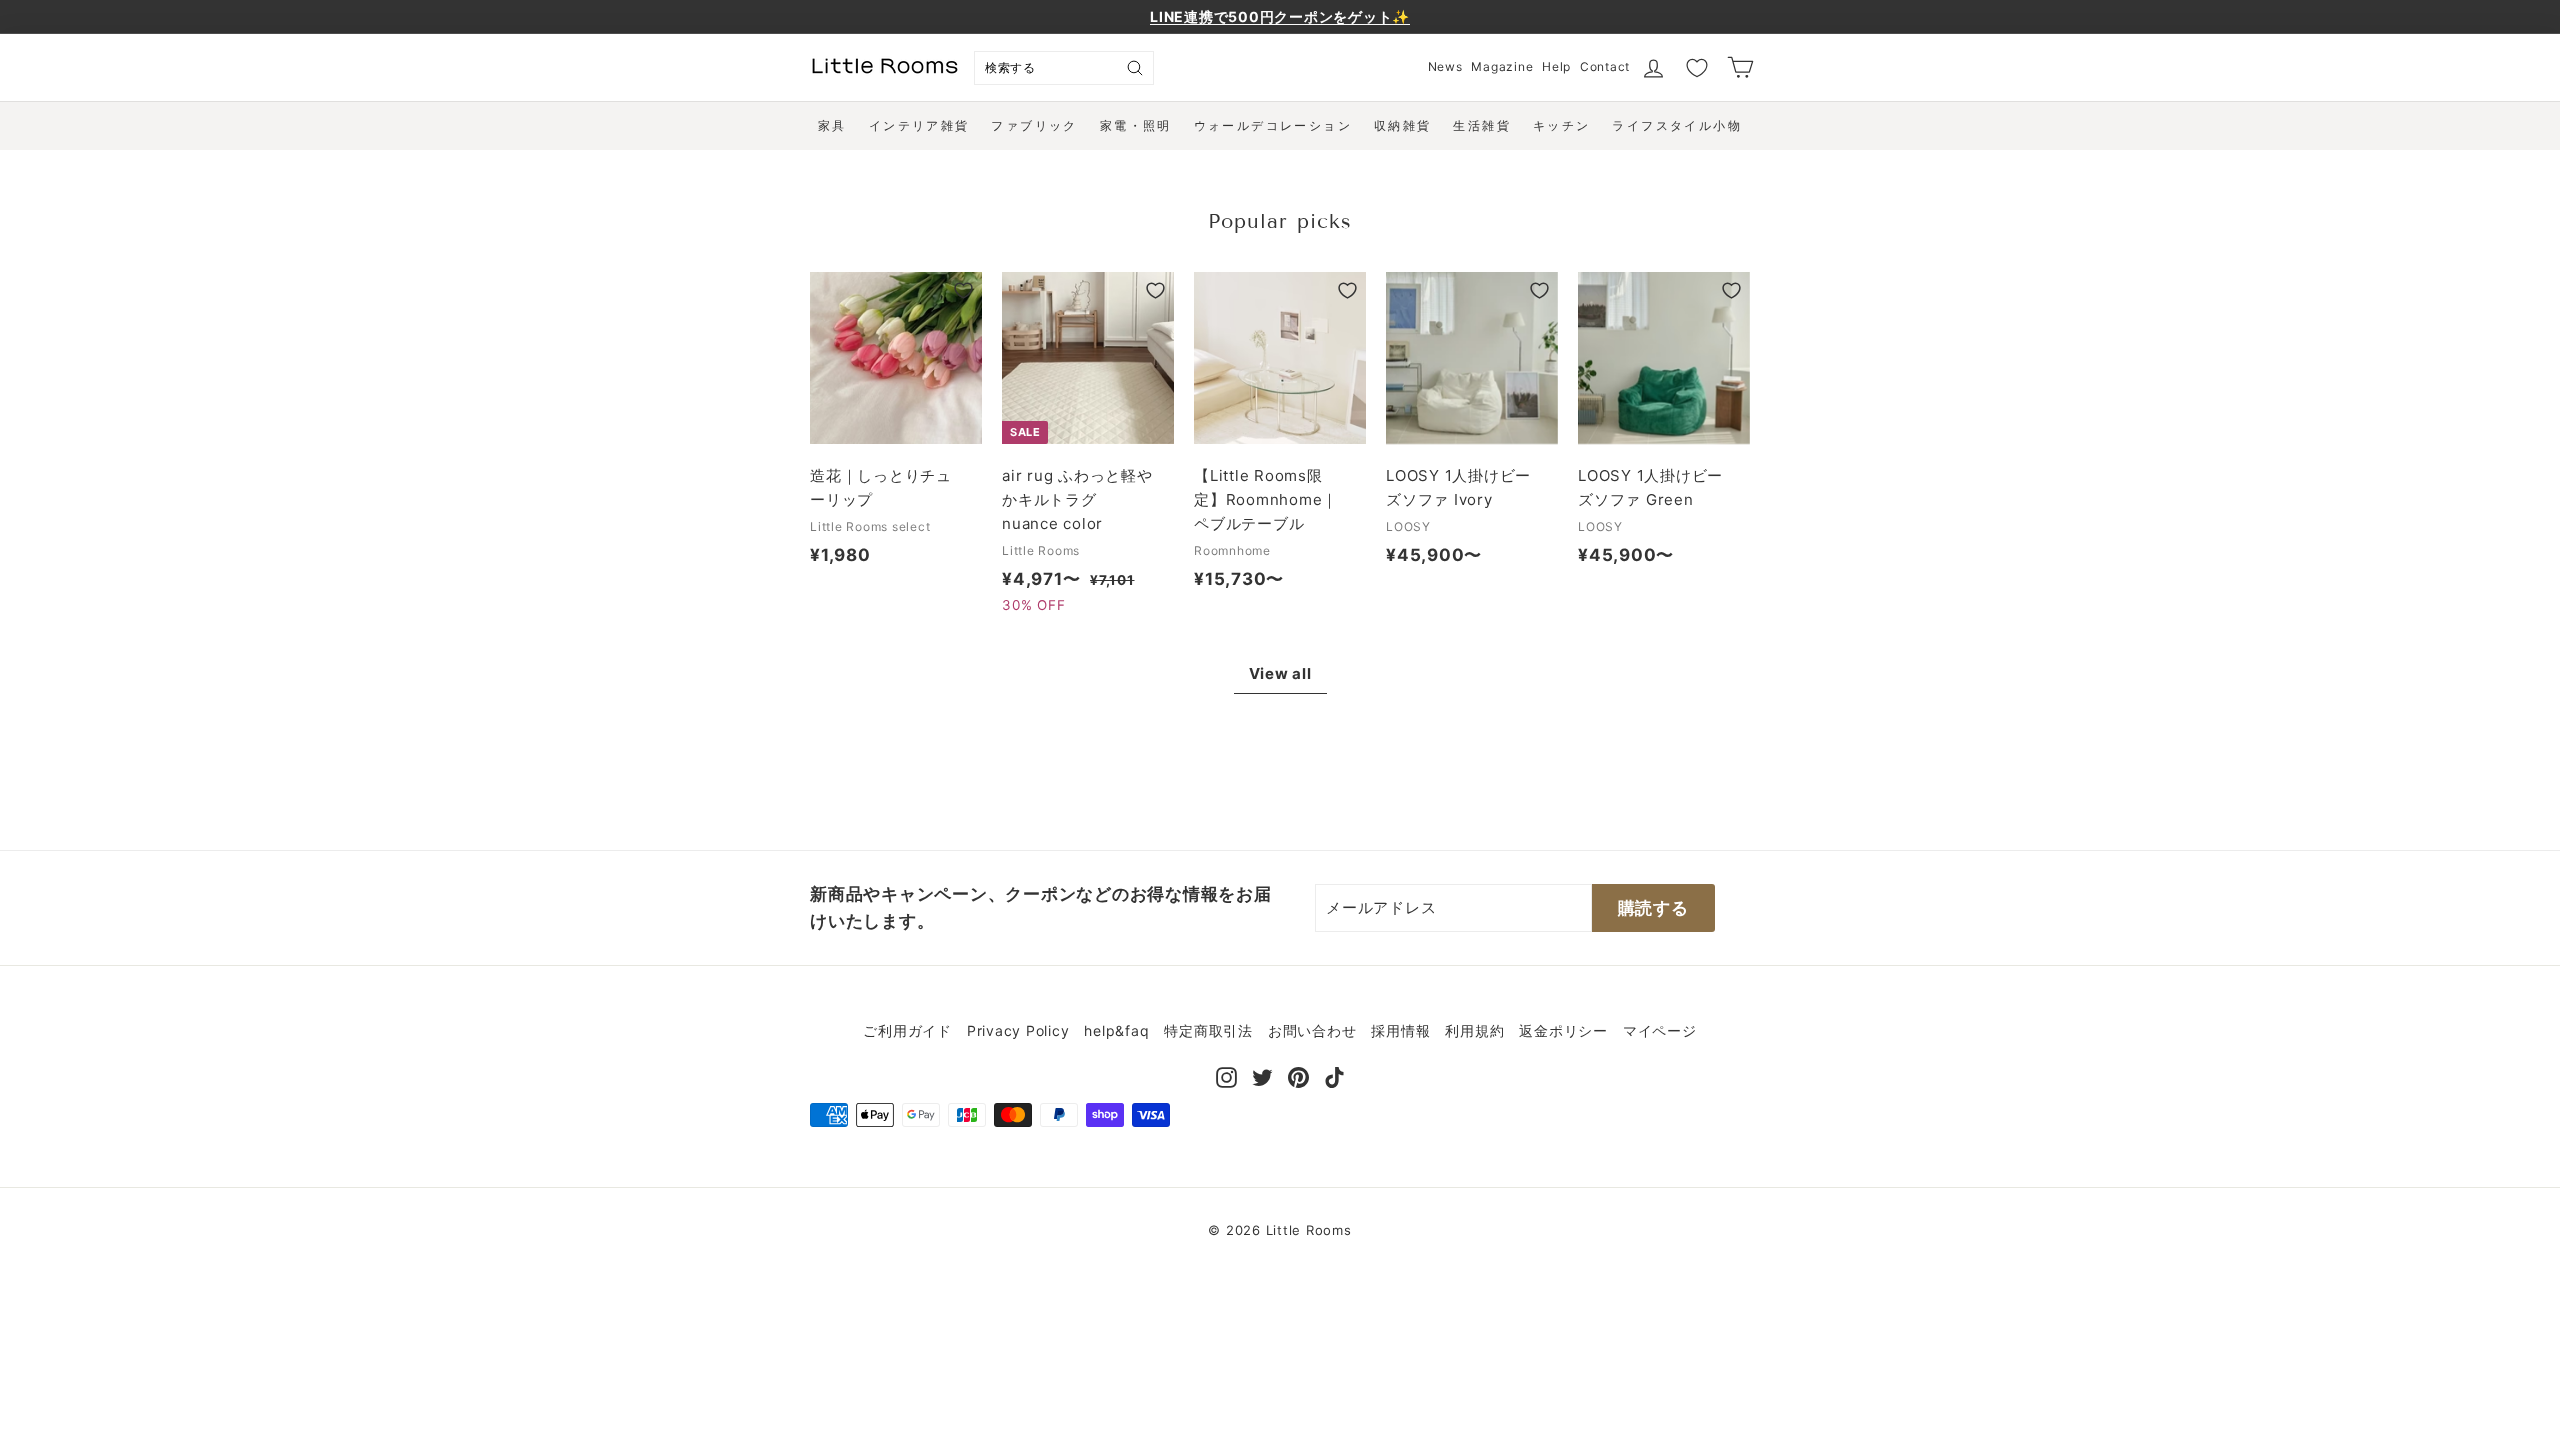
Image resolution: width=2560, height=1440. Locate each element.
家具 (832, 125)
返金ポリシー (1563, 1030)
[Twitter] (1262, 1075)
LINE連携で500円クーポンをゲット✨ (1280, 16)
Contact (1605, 66)
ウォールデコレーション (1273, 125)
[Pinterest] (1298, 1075)
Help (1556, 66)
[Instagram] (1226, 1075)
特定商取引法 (1208, 1030)
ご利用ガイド (907, 1030)
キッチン (1562, 125)
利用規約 (1474, 1030)
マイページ (1660, 1030)
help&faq (1116, 1030)
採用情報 (1400, 1030)
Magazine (1502, 66)
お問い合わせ (1312, 1030)
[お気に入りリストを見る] (1697, 68)
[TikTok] (1334, 1075)
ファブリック (1034, 125)
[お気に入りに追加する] (963, 290)
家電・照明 (1136, 125)
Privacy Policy (1018, 1030)
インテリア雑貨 (919, 125)
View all (1280, 673)
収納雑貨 (1403, 125)
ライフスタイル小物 (1677, 125)
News (1445, 66)
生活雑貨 (1482, 125)
